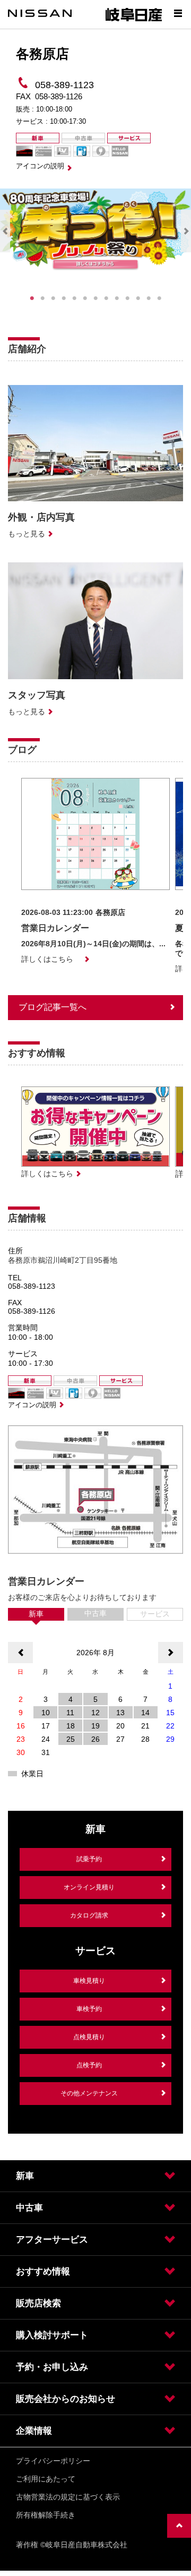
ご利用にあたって (46, 2479)
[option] (95, 871)
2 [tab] (42, 298)
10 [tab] (127, 298)
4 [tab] (64, 298)
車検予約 (89, 2009)
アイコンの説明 (40, 166)
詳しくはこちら (47, 959)
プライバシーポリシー (53, 2461)
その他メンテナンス (89, 2093)
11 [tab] (138, 298)
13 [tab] (159, 298)
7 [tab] (95, 298)
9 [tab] (117, 298)
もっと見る (27, 534)
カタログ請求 (89, 1915)
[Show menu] (178, 13)
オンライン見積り (89, 1887)
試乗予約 (89, 1859)
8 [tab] (106, 298)
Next (186, 231)
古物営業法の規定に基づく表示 (68, 2497)
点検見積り (89, 2037)
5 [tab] (74, 298)
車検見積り (89, 1981)
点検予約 (89, 2065)
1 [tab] (32, 298)
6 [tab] (85, 298)
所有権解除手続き (46, 2515)
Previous (5, 231)
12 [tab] (149, 298)
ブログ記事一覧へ (53, 1007)
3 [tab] (53, 298)
